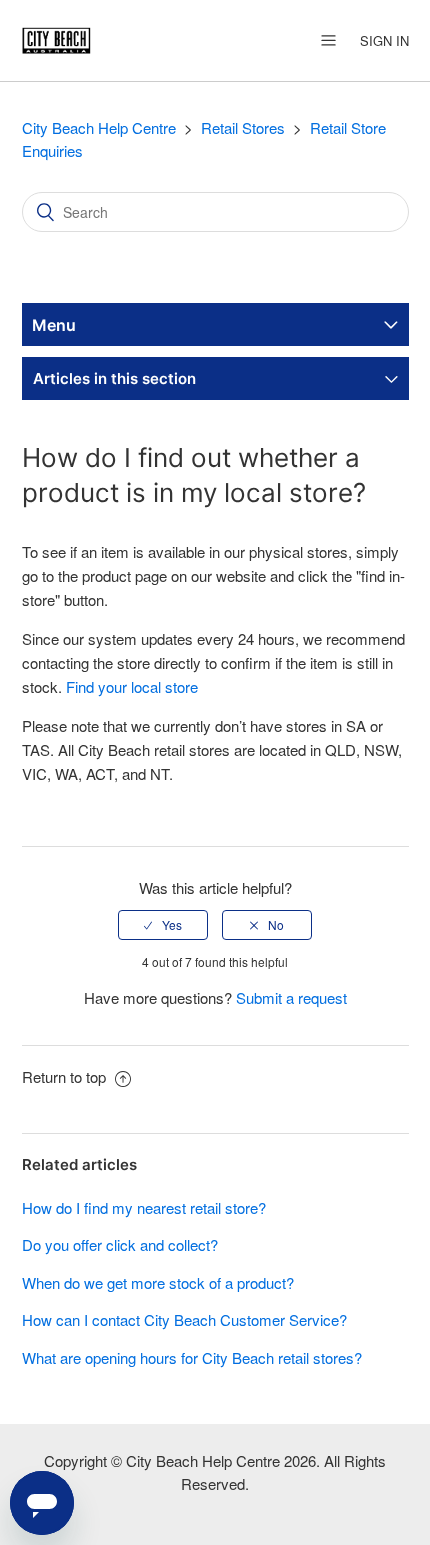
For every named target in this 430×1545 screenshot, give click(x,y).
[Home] (56, 37)
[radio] (163, 925)
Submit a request (291, 997)
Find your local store (132, 686)
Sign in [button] (384, 40)
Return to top (66, 1076)
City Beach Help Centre (99, 127)
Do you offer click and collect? (120, 1244)
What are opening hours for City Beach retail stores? (192, 1357)
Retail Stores (243, 127)
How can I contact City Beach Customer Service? (184, 1319)
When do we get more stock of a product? (158, 1282)
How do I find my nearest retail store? (144, 1207)
